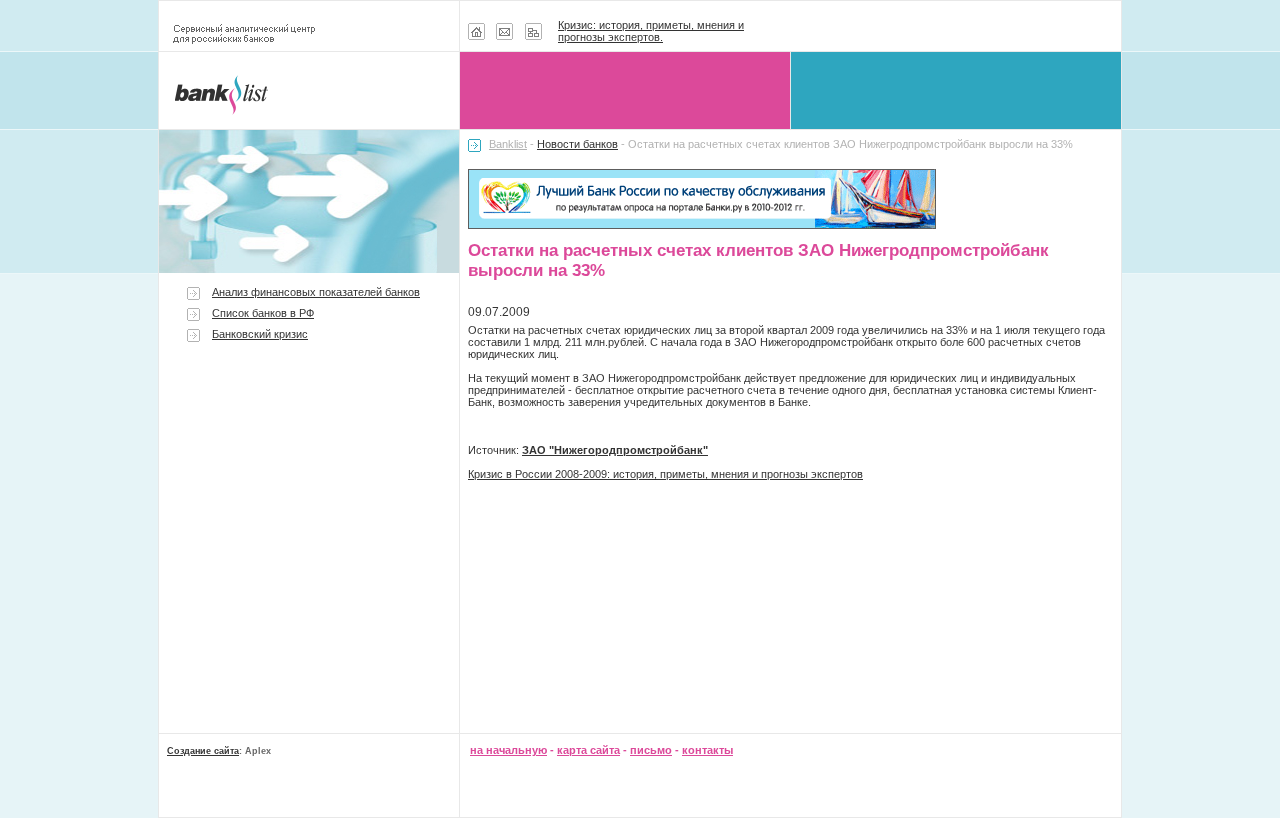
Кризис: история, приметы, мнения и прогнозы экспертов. (651, 31)
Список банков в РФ (263, 313)
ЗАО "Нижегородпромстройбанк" (615, 450)
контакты (707, 750)
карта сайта (588, 750)
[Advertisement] (309, 522)
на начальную (508, 750)
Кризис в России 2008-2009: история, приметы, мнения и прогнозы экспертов (665, 474)
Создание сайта (203, 751)
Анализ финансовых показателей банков (316, 292)
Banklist (508, 144)
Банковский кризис (260, 334)
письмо (651, 750)
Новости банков (577, 144)
